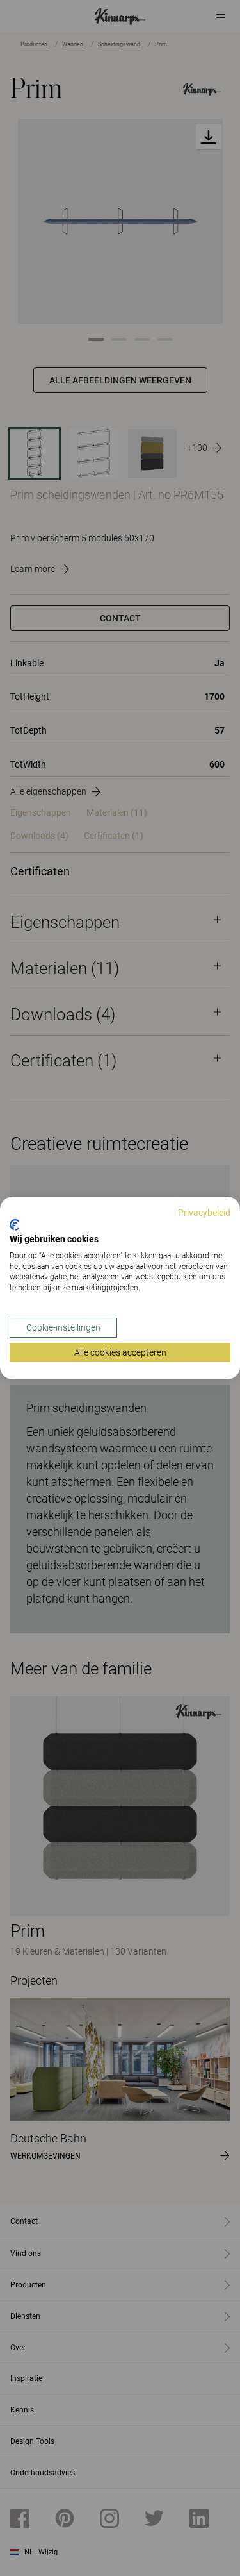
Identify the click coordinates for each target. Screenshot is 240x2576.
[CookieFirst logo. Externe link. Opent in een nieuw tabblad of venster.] (14, 1225)
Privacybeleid (204, 1213)
